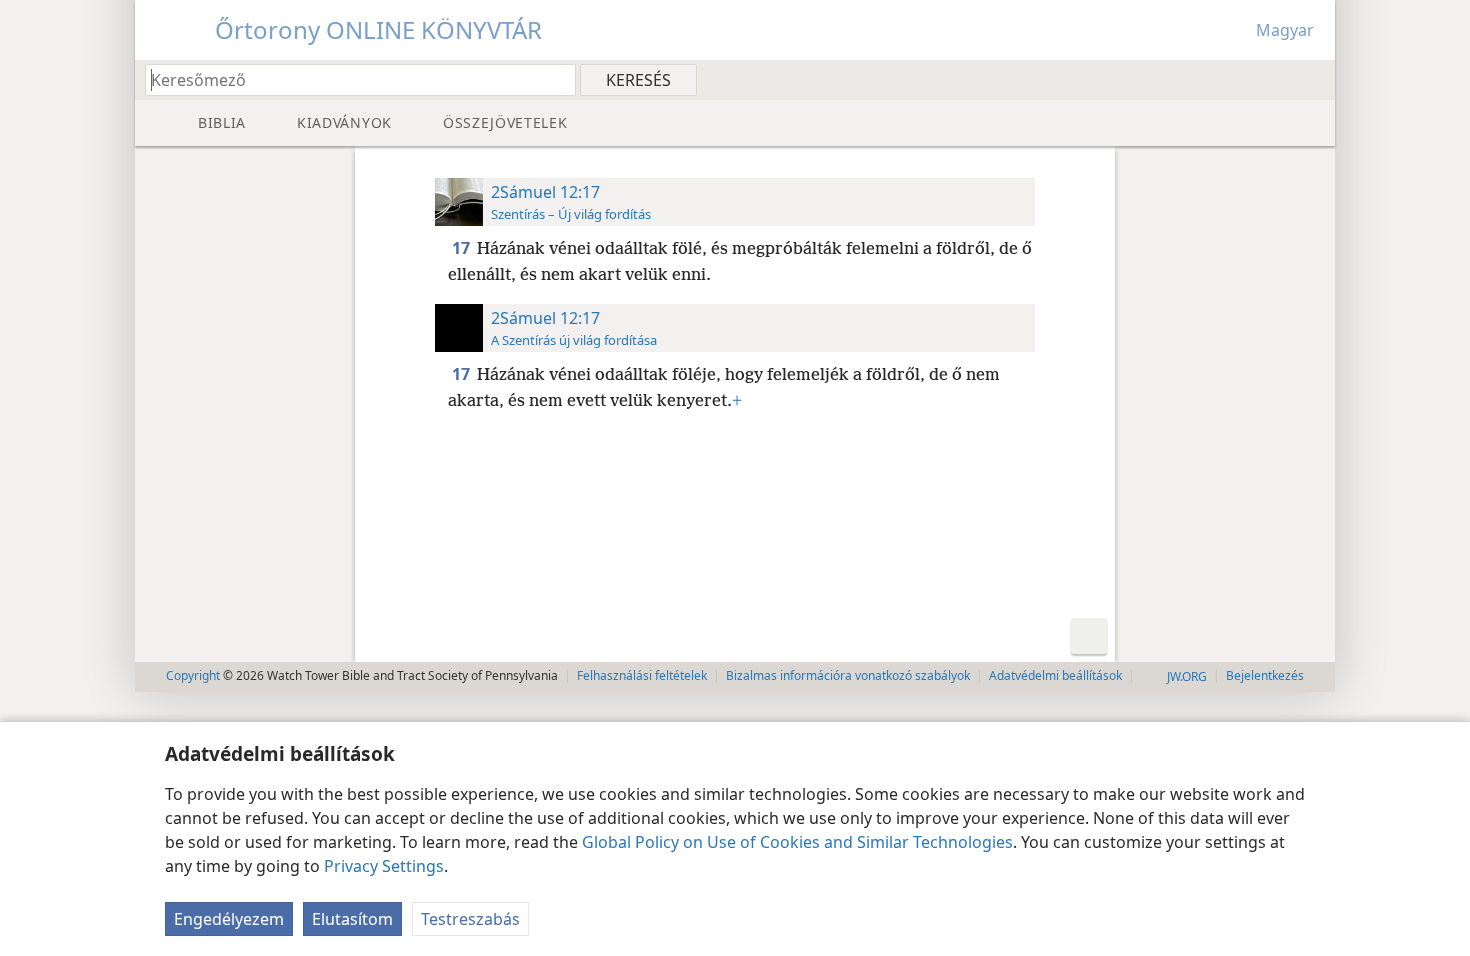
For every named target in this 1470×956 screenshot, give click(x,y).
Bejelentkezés (1265, 675)
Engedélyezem (229, 919)
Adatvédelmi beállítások (1055, 675)
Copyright (193, 675)
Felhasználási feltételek (642, 675)
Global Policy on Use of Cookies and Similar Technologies (797, 842)
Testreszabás (470, 919)
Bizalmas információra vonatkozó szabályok (848, 675)
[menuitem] (1312, 79)
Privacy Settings (384, 866)
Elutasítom (352, 919)
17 (462, 248)
